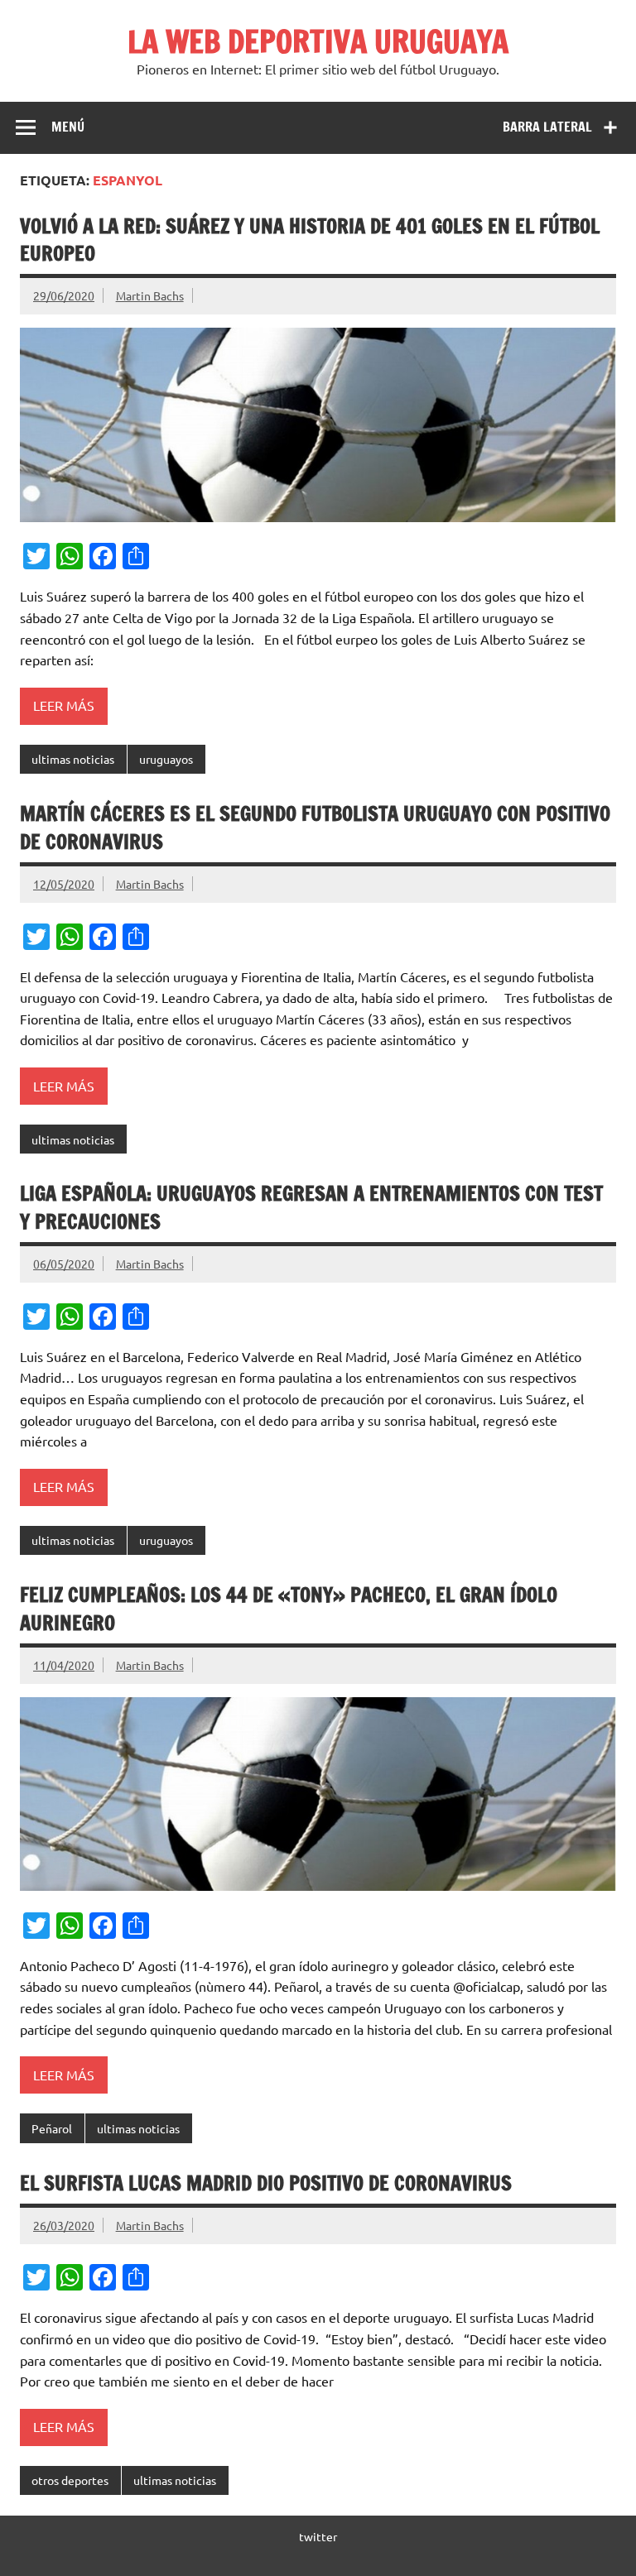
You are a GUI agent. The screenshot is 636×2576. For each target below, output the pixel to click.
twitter (318, 2536)
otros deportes (70, 2480)
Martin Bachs (150, 295)
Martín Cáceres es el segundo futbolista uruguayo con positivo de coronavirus (315, 827)
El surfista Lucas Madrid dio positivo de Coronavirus (266, 2183)
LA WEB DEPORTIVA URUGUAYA (318, 41)
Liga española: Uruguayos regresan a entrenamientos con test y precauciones (311, 1207)
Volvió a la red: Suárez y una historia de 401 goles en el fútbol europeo (310, 240)
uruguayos (166, 759)
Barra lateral (547, 127)
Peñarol (52, 2128)
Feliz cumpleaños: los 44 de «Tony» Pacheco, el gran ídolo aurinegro (289, 1609)
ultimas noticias (73, 759)
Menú (68, 127)
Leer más (64, 705)
